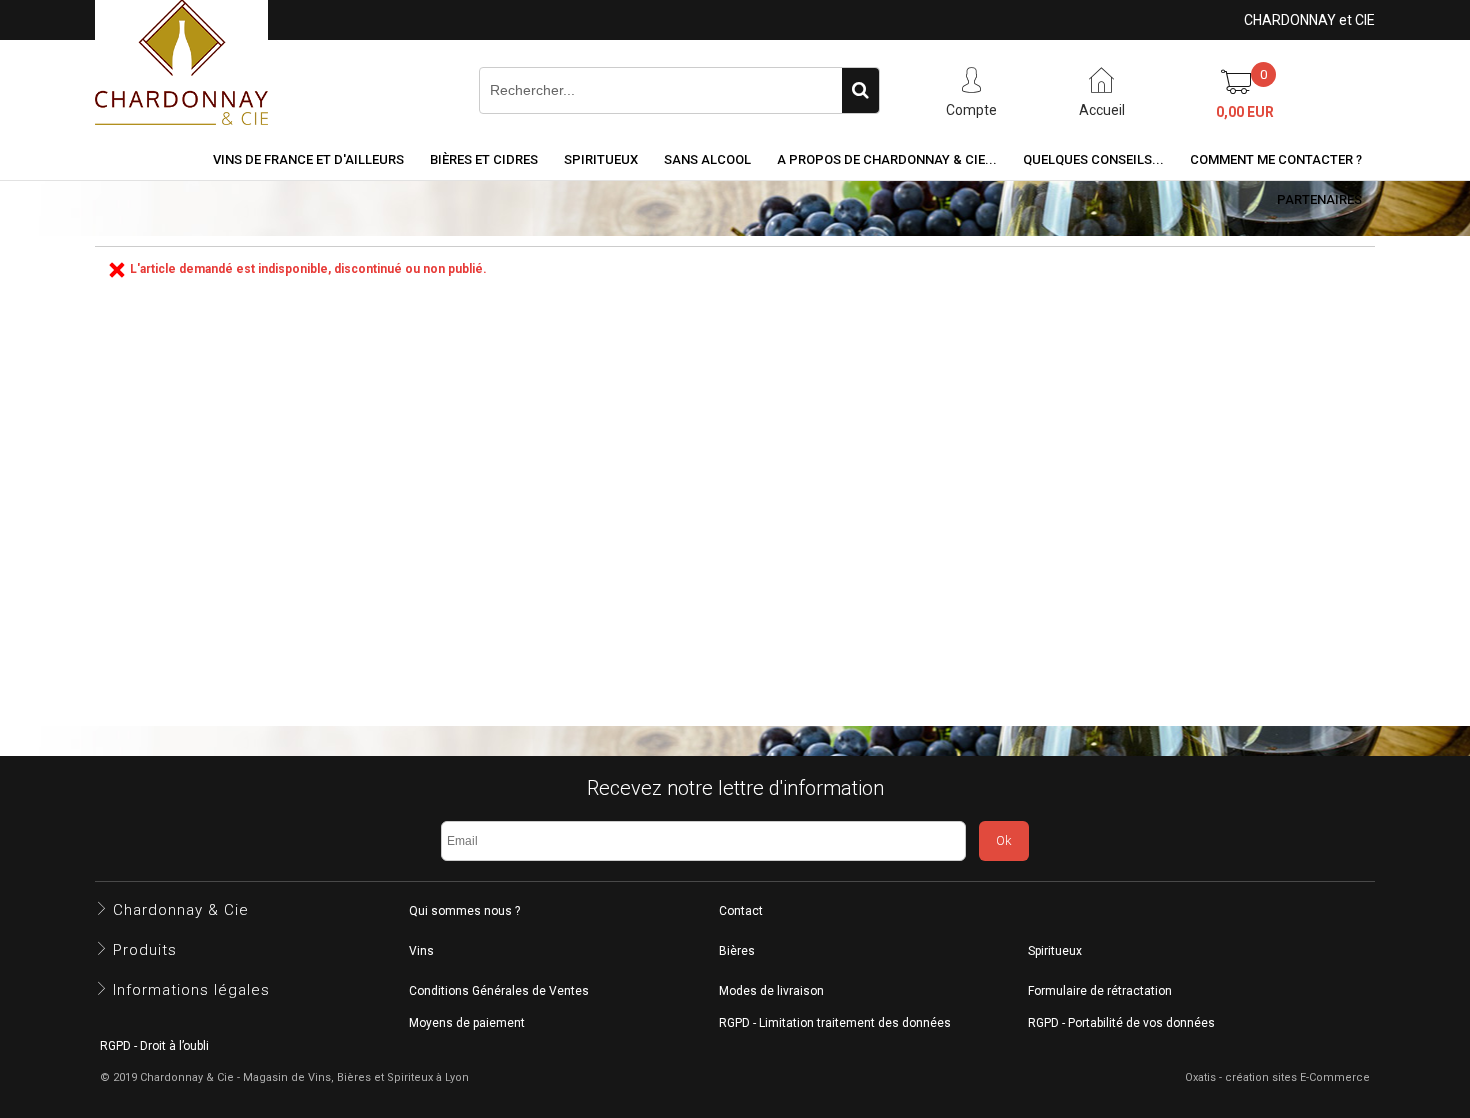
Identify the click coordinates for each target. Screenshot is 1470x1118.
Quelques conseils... (1093, 159)
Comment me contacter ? (1276, 159)
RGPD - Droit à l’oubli (154, 1046)
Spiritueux (601, 159)
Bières (737, 951)
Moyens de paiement (467, 1023)
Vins (421, 951)
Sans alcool (707, 159)
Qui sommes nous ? (464, 911)
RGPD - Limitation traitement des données (835, 1023)
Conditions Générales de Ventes (499, 991)
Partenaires (1319, 199)
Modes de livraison (771, 991)
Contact (741, 911)
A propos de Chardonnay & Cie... (887, 159)
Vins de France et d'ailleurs (308, 159)
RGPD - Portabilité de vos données (1121, 1023)
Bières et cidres (484, 159)
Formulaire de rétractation (1100, 991)
